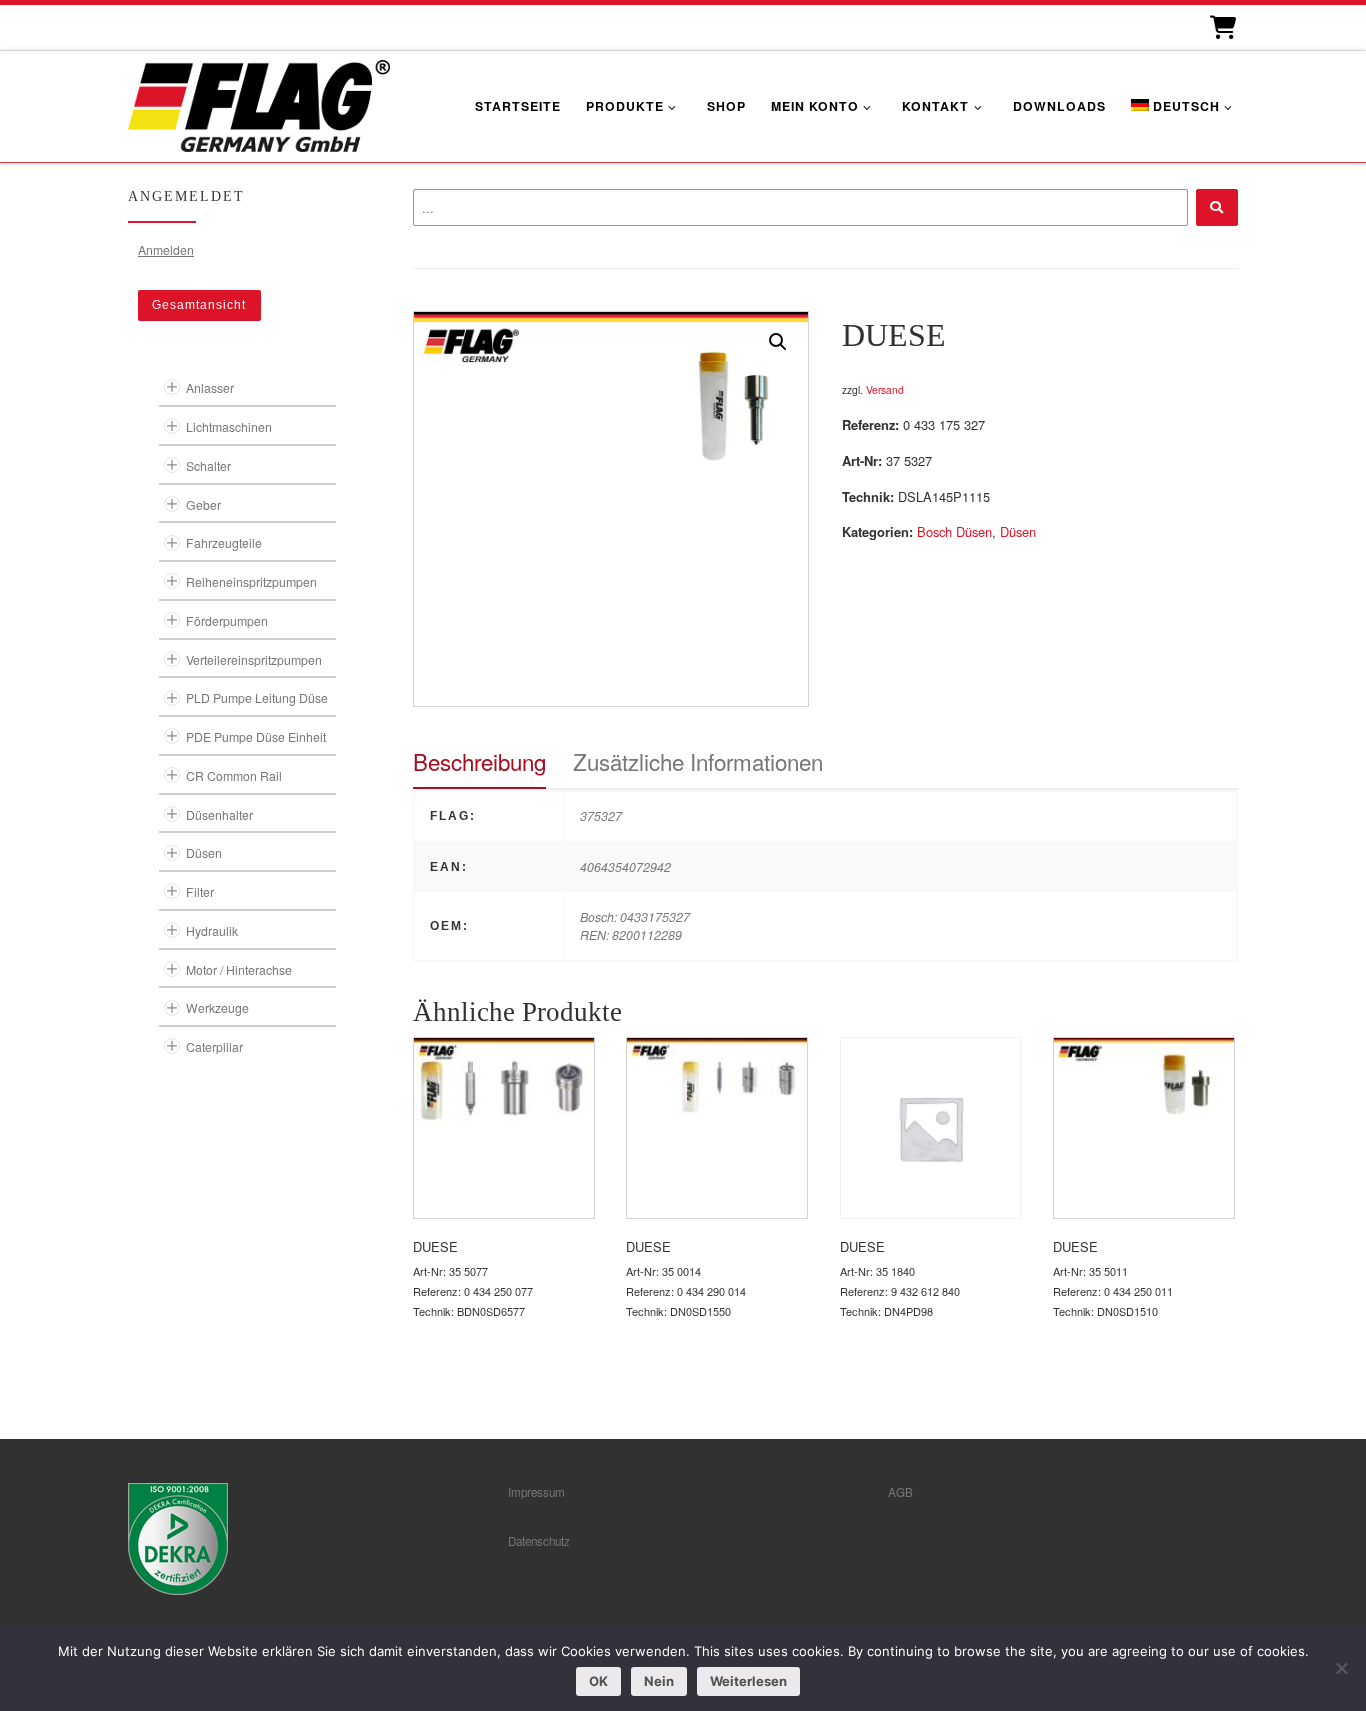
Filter (200, 891)
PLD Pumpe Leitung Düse (257, 697)
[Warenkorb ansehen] (1221, 27)
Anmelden (166, 249)
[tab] (479, 761)
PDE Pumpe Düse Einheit (256, 736)
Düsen (1018, 531)
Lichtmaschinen (229, 426)
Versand (885, 389)
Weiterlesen (748, 1681)
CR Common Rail (234, 775)
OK (598, 1681)
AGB (900, 1492)
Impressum (536, 1492)
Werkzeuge (217, 1007)
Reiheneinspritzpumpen (251, 581)
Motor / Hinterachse (239, 969)
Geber (203, 504)
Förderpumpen (227, 620)
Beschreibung (479, 761)
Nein (659, 1681)
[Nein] (1341, 1668)
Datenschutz (539, 1541)
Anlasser (210, 387)
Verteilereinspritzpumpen (254, 659)
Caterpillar (214, 1046)
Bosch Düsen (954, 531)
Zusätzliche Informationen (698, 761)
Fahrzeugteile (224, 542)
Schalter (208, 465)
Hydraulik (212, 930)
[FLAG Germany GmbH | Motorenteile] (259, 103)
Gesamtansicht (199, 305)
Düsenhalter (219, 814)
